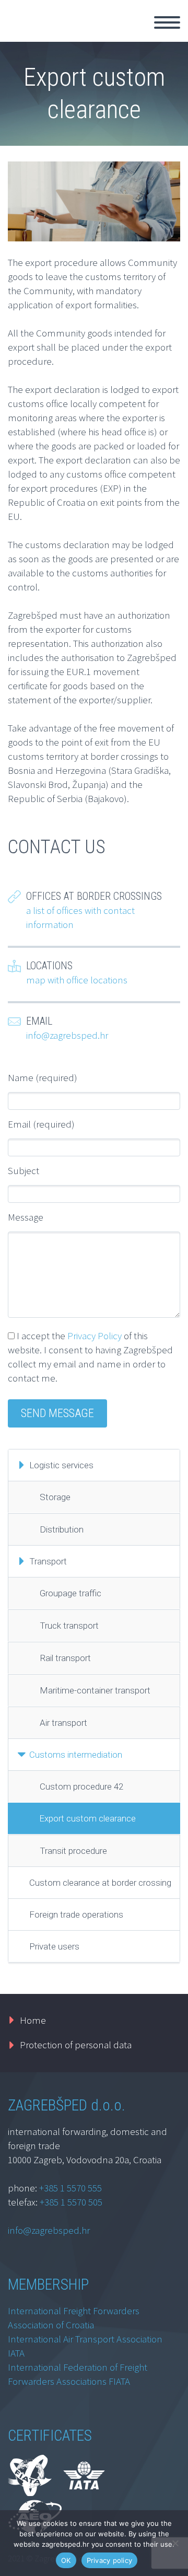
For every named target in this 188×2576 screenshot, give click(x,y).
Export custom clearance (87, 1818)
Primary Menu (167, 22)
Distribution (62, 1529)
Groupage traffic (70, 1593)
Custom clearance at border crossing (100, 1883)
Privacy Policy (95, 1336)
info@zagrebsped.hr (67, 1035)
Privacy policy (110, 2560)
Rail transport (65, 1658)
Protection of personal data (76, 2045)
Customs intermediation (76, 1755)
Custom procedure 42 (81, 1786)
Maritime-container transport (95, 1690)
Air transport (63, 1723)
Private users (54, 1946)
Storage (55, 1497)
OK (66, 2560)
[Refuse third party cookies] (175, 2543)
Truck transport (69, 1626)
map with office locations (77, 980)
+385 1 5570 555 (70, 2188)
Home (33, 2020)
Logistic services (61, 1465)
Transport (48, 1561)
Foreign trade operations (76, 1914)
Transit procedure (73, 1851)
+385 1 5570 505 (71, 2202)
